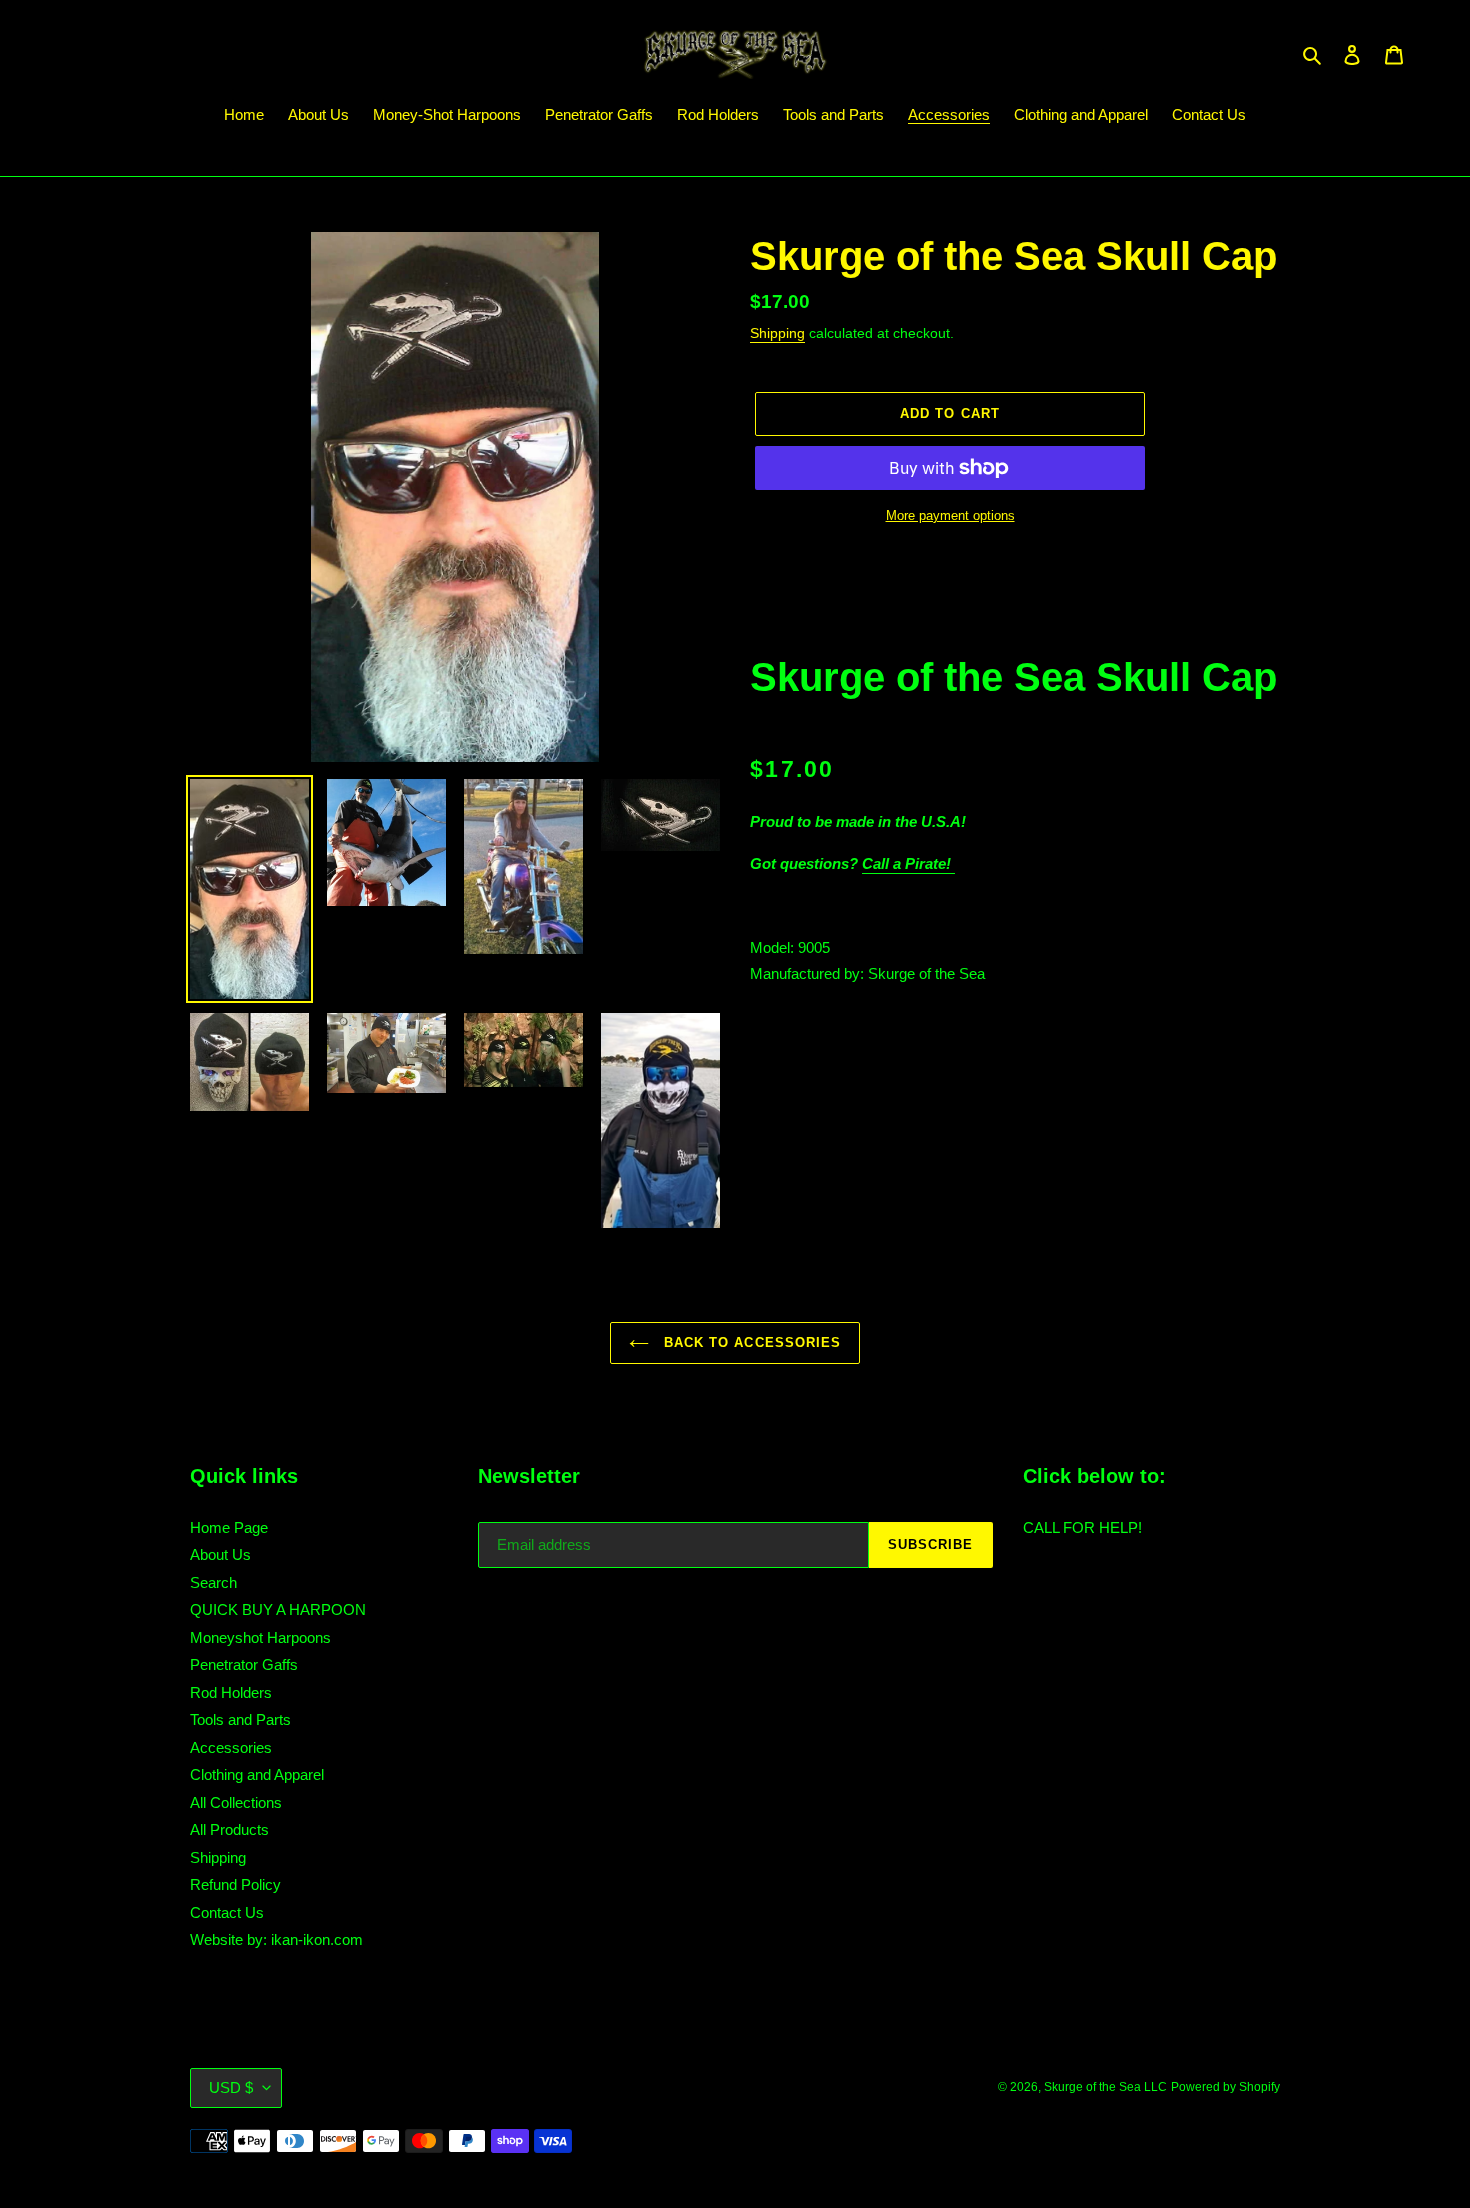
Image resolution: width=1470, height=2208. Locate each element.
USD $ (231, 2087)
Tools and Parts (240, 1719)
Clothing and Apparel (257, 1774)
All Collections (236, 1802)
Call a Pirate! (908, 863)
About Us (220, 1554)
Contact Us (227, 1912)
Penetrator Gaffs (244, 1664)
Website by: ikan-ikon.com (276, 1939)
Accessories (231, 1747)
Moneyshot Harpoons (260, 1637)
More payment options (950, 515)
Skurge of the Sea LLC (1105, 2087)
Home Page (229, 1527)
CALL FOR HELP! (1082, 1527)
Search (213, 1582)
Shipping (777, 333)
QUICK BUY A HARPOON (278, 1609)
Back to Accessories (750, 1342)
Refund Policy (235, 1884)
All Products (229, 1829)
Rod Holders (231, 1692)
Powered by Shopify (1225, 2087)
